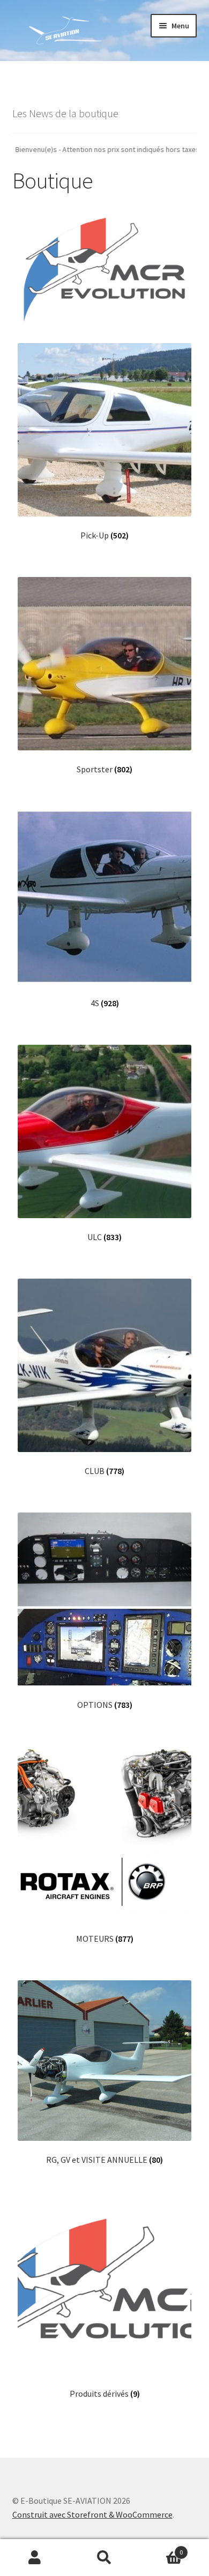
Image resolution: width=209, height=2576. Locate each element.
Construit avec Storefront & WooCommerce (92, 2514)
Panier (161, 2548)
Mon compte (35, 2558)
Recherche (104, 2558)
